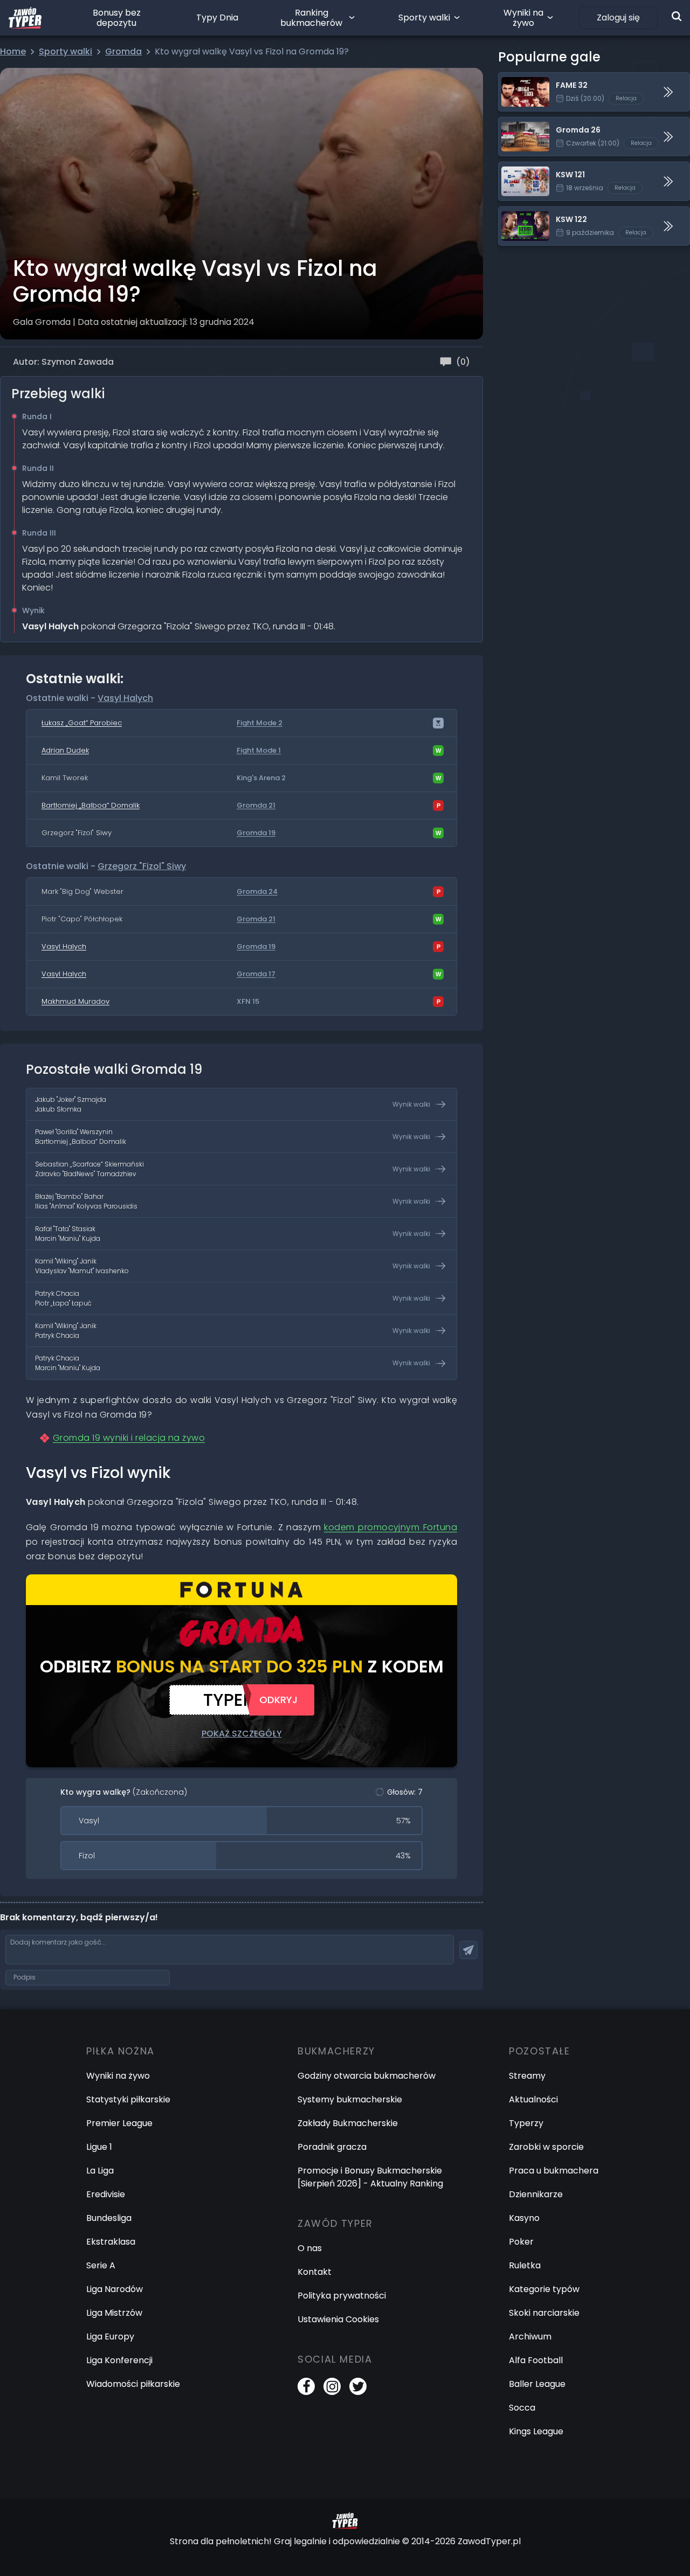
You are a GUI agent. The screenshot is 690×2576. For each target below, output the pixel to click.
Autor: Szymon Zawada (63, 362)
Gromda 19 (256, 833)
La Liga (100, 2171)
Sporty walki (424, 18)
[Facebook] (306, 2386)
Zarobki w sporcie (546, 2147)
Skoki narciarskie (544, 2313)
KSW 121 (514, 168)
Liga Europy (110, 2337)
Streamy (527, 2076)
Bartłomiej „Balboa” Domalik (91, 805)
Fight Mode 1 (259, 751)
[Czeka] (438, 723)
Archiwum (530, 2337)
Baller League (537, 2384)
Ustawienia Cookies (338, 2319)
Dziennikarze (536, 2194)
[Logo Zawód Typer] (25, 18)
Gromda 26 (523, 124)
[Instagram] (332, 2386)
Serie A (101, 2265)
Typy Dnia (217, 18)
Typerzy (526, 2123)
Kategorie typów (544, 2289)
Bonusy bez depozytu (117, 18)
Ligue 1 (99, 2147)
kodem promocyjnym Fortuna (391, 1527)
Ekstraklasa (111, 2242)
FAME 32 (516, 79)
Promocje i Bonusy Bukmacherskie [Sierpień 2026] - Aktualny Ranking (370, 2177)
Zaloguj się (618, 18)
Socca (522, 2408)
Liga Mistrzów (114, 2313)
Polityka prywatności (342, 2296)
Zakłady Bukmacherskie (348, 2123)
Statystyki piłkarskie (128, 2099)
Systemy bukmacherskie (350, 2099)
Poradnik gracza (332, 2147)
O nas (310, 2248)
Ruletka (525, 2265)
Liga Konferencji (119, 2360)
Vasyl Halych (125, 698)
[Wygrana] (438, 751)
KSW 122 (515, 213)
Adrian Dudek (65, 750)
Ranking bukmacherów (311, 18)
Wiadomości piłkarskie (133, 2384)
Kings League (536, 2431)
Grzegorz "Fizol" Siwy (142, 866)
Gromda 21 (256, 806)
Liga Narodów (115, 2289)
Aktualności (533, 2099)
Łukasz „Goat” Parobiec (82, 723)
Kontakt (315, 2272)
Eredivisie (106, 2194)
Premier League (119, 2123)
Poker (521, 2242)
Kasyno (524, 2218)
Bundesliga (109, 2218)
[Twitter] (358, 2386)
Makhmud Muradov (75, 1001)
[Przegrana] (438, 806)
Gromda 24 (257, 892)
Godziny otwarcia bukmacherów (367, 2076)
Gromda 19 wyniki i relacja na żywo (129, 1438)
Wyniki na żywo (523, 18)
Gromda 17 (256, 974)
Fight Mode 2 (260, 723)
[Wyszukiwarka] (677, 16)
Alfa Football (536, 2360)
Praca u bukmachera (554, 2171)
